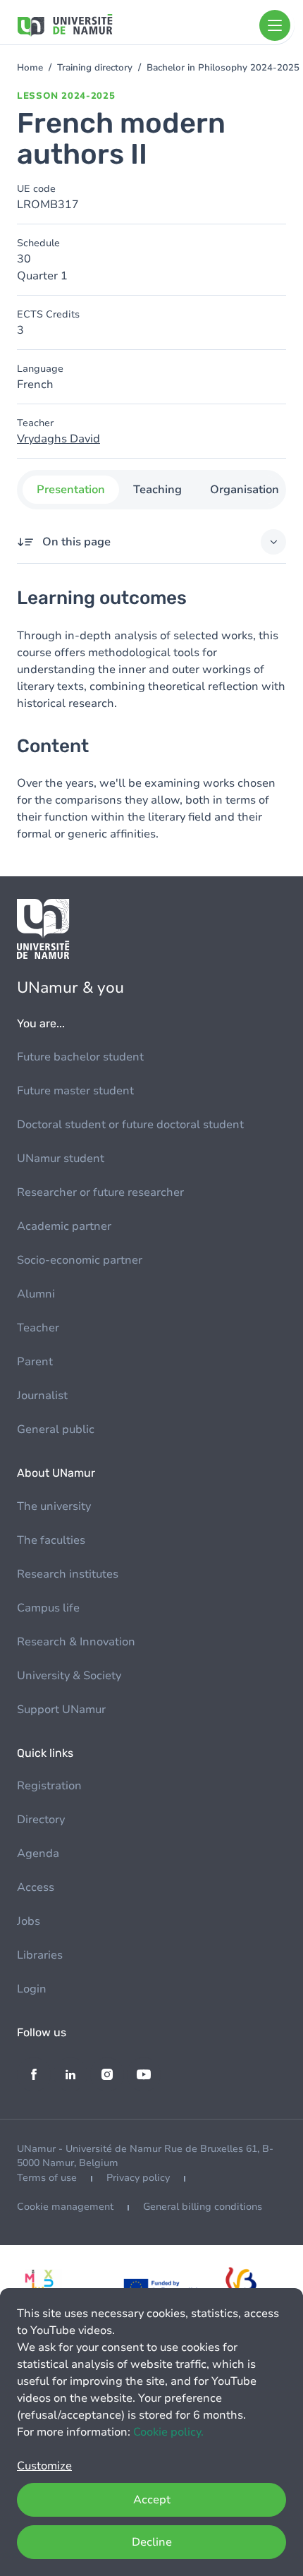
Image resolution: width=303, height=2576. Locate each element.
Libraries (40, 1955)
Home (30, 68)
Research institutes (68, 1574)
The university (54, 1506)
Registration (49, 1786)
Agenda (38, 1854)
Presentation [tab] (71, 490)
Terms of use (47, 2178)
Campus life (48, 1608)
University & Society (69, 1676)
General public (56, 1429)
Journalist (42, 1396)
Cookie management (65, 2207)
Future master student (75, 1091)
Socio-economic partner (80, 1260)
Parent (35, 1362)
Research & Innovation (76, 1642)
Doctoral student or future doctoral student (130, 1125)
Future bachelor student (80, 1057)
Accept (152, 2500)
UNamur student (61, 1159)
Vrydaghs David (58, 439)
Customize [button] (44, 2466)
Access (36, 1887)
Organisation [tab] (245, 490)
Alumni (36, 1294)
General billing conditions (203, 2207)
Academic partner (64, 1226)
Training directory (95, 68)
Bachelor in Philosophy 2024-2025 (223, 68)
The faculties (51, 1540)
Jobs (29, 1921)
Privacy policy (138, 2178)
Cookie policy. (168, 2432)
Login (32, 1989)
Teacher (38, 1328)
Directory (41, 1820)
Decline (152, 2542)
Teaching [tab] (157, 490)
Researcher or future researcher (100, 1192)
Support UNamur (61, 1710)
